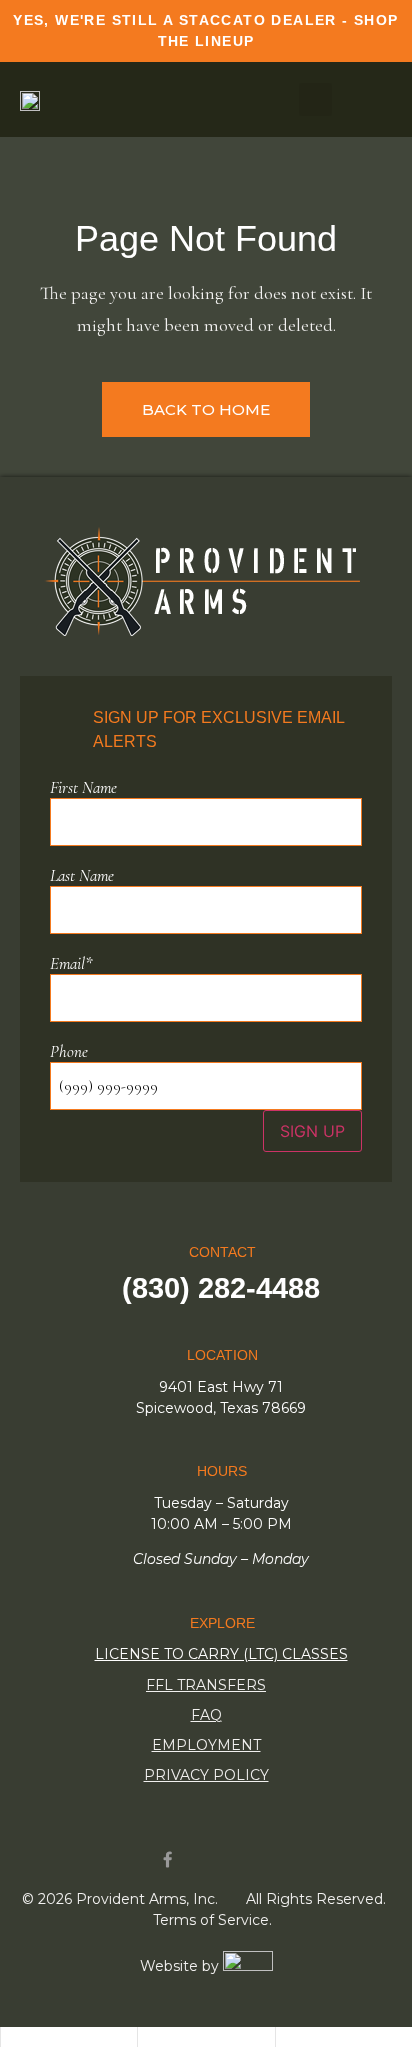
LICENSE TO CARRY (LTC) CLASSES (221, 1654)
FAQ (206, 1715)
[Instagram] (245, 1859)
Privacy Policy (206, 1775)
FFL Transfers (206, 1685)
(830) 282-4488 (221, 1288)
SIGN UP (312, 1131)
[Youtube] (206, 1859)
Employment (206, 1745)
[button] (315, 99)
